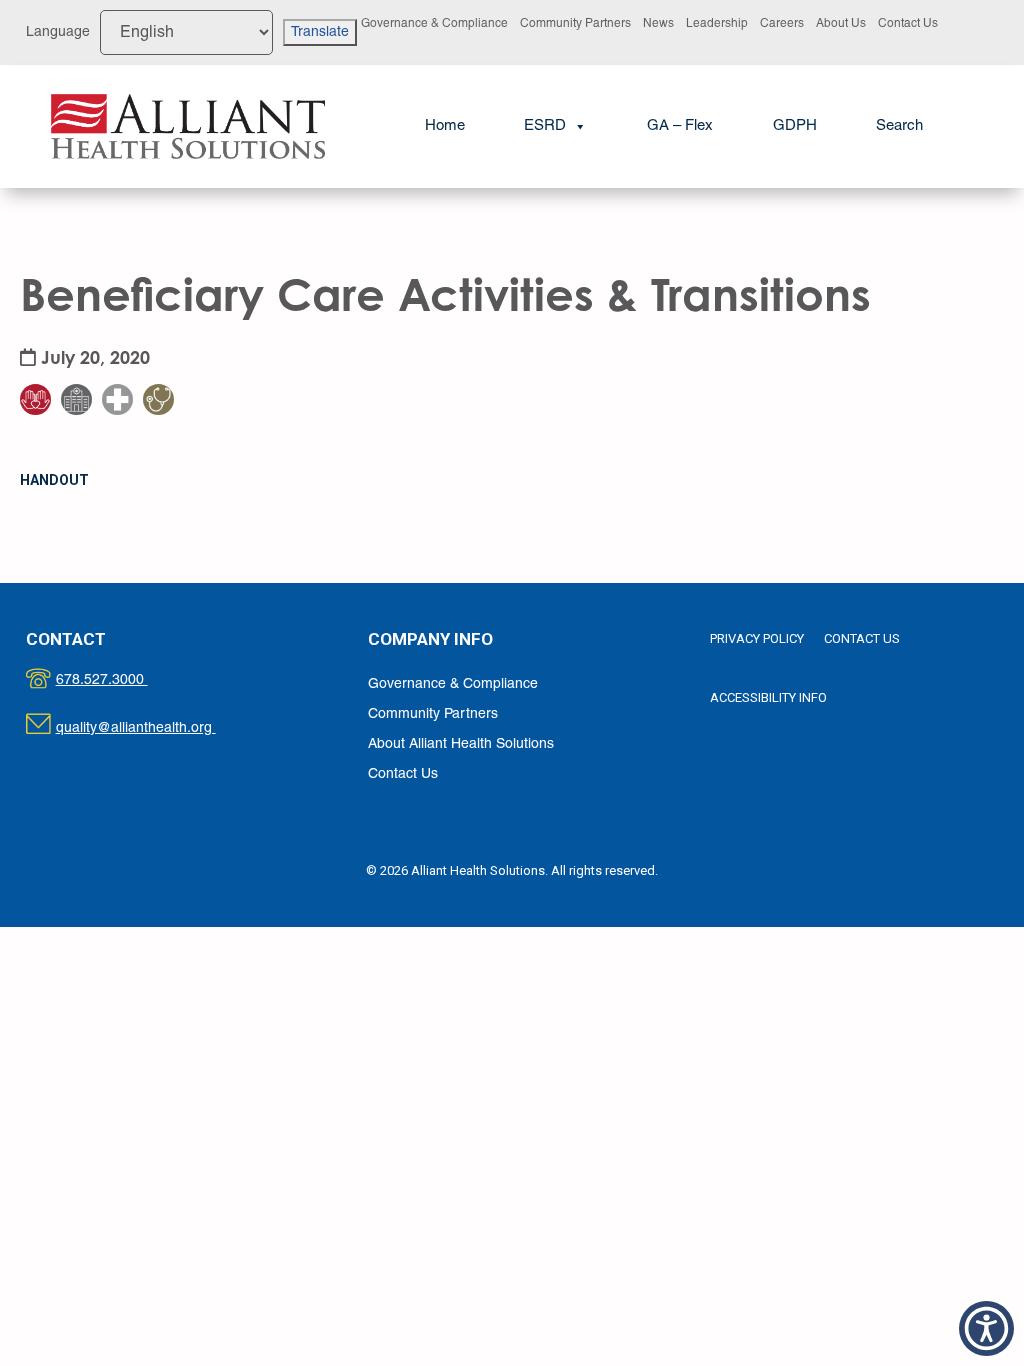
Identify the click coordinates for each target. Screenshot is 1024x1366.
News (658, 23)
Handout (54, 480)
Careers (782, 23)
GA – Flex (680, 126)
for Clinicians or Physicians (171, 349)
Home (445, 126)
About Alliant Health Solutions (461, 744)
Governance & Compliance (434, 23)
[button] (899, 126)
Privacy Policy (757, 638)
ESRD (545, 126)
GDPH (795, 126)
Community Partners (575, 23)
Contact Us (908, 23)
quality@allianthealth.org (153, 728)
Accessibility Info (768, 697)
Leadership (717, 23)
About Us (841, 23)
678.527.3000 (122, 680)
